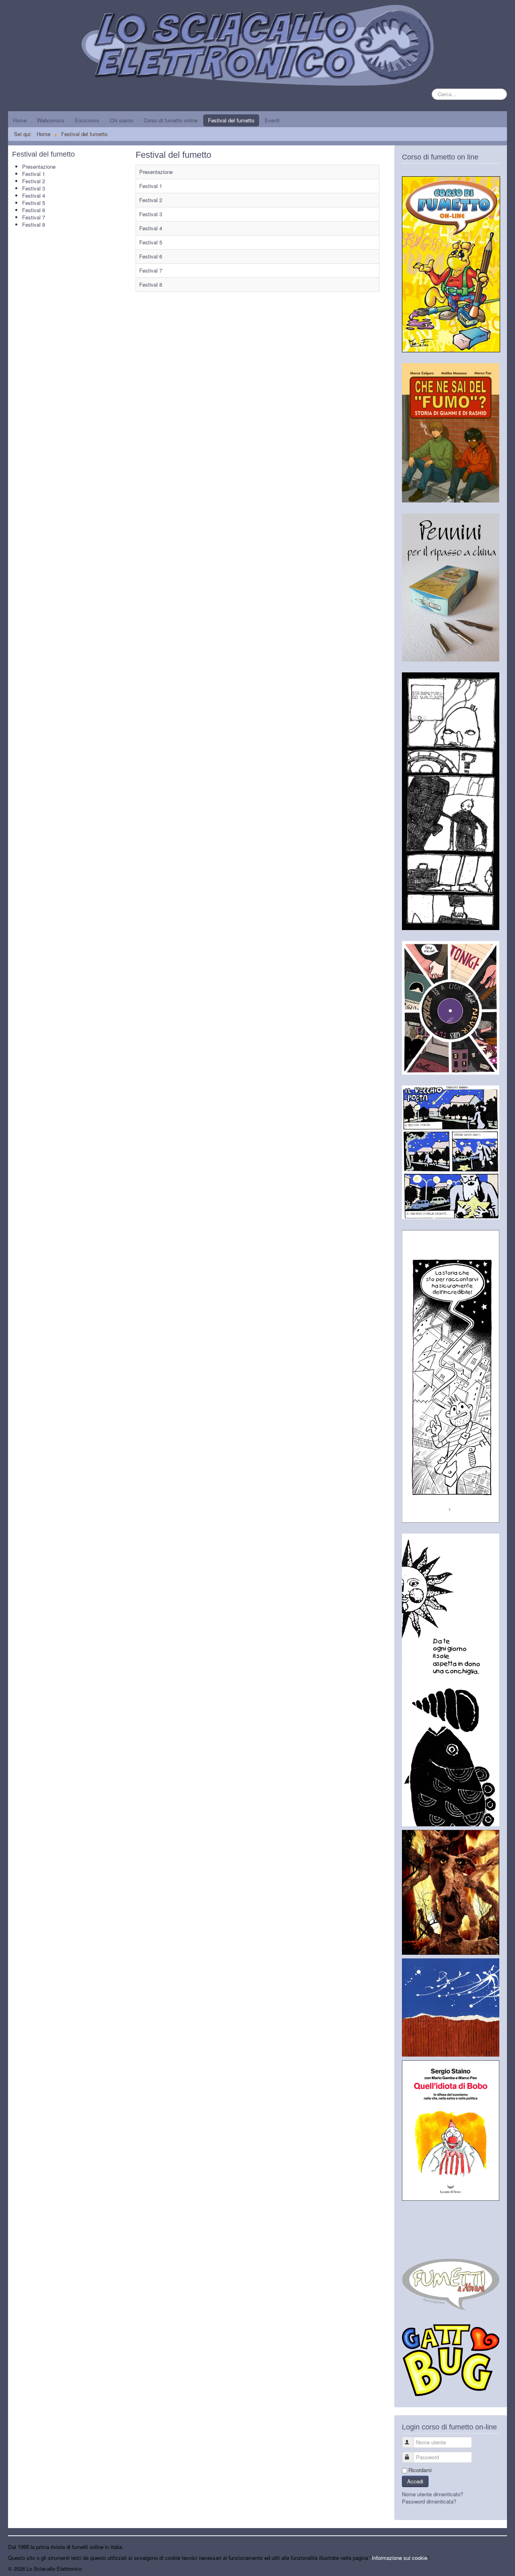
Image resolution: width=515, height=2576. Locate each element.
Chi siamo (122, 120)
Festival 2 (34, 181)
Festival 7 (34, 217)
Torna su (497, 2569)
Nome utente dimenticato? (433, 2494)
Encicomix (87, 120)
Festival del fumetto (231, 120)
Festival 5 (34, 203)
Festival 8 (34, 224)
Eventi (272, 120)
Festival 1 (34, 174)
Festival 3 (34, 188)
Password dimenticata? (429, 2501)
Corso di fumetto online (171, 120)
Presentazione (39, 166)
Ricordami (420, 2470)
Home (20, 120)
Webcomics (51, 120)
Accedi (415, 2481)
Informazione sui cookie (400, 2558)
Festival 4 (34, 195)
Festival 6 (34, 210)
